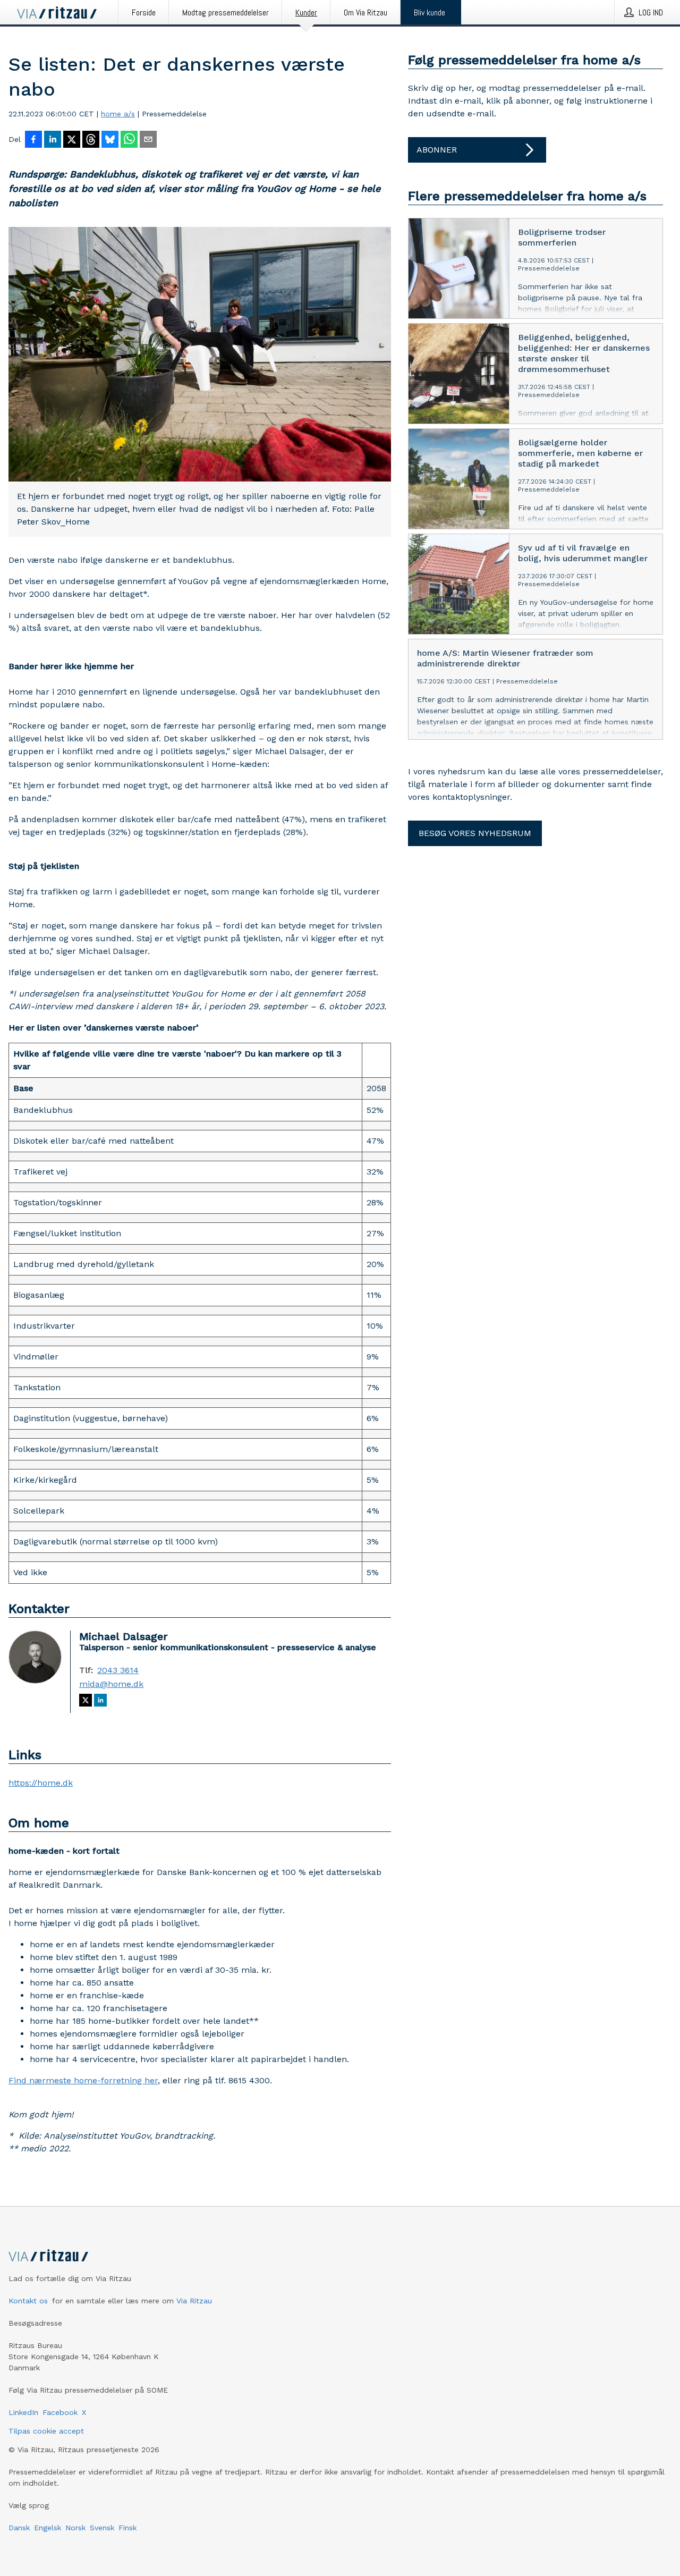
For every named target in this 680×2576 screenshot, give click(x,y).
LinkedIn (23, 2412)
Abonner (437, 150)
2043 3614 (118, 1670)
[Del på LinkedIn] (53, 140)
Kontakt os (28, 2301)
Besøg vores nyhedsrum (475, 833)
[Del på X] (72, 140)
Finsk (127, 2528)
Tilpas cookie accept (46, 2431)
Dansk (19, 2528)
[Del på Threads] (91, 140)
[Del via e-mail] (148, 140)
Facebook (60, 2412)
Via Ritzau (194, 2301)
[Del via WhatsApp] (129, 140)
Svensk (102, 2528)
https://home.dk (41, 1783)
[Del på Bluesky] (110, 140)
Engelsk (48, 2528)
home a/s (118, 114)
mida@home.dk (111, 1684)
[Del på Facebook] (33, 140)
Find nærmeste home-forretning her (83, 2080)
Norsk (75, 2528)
